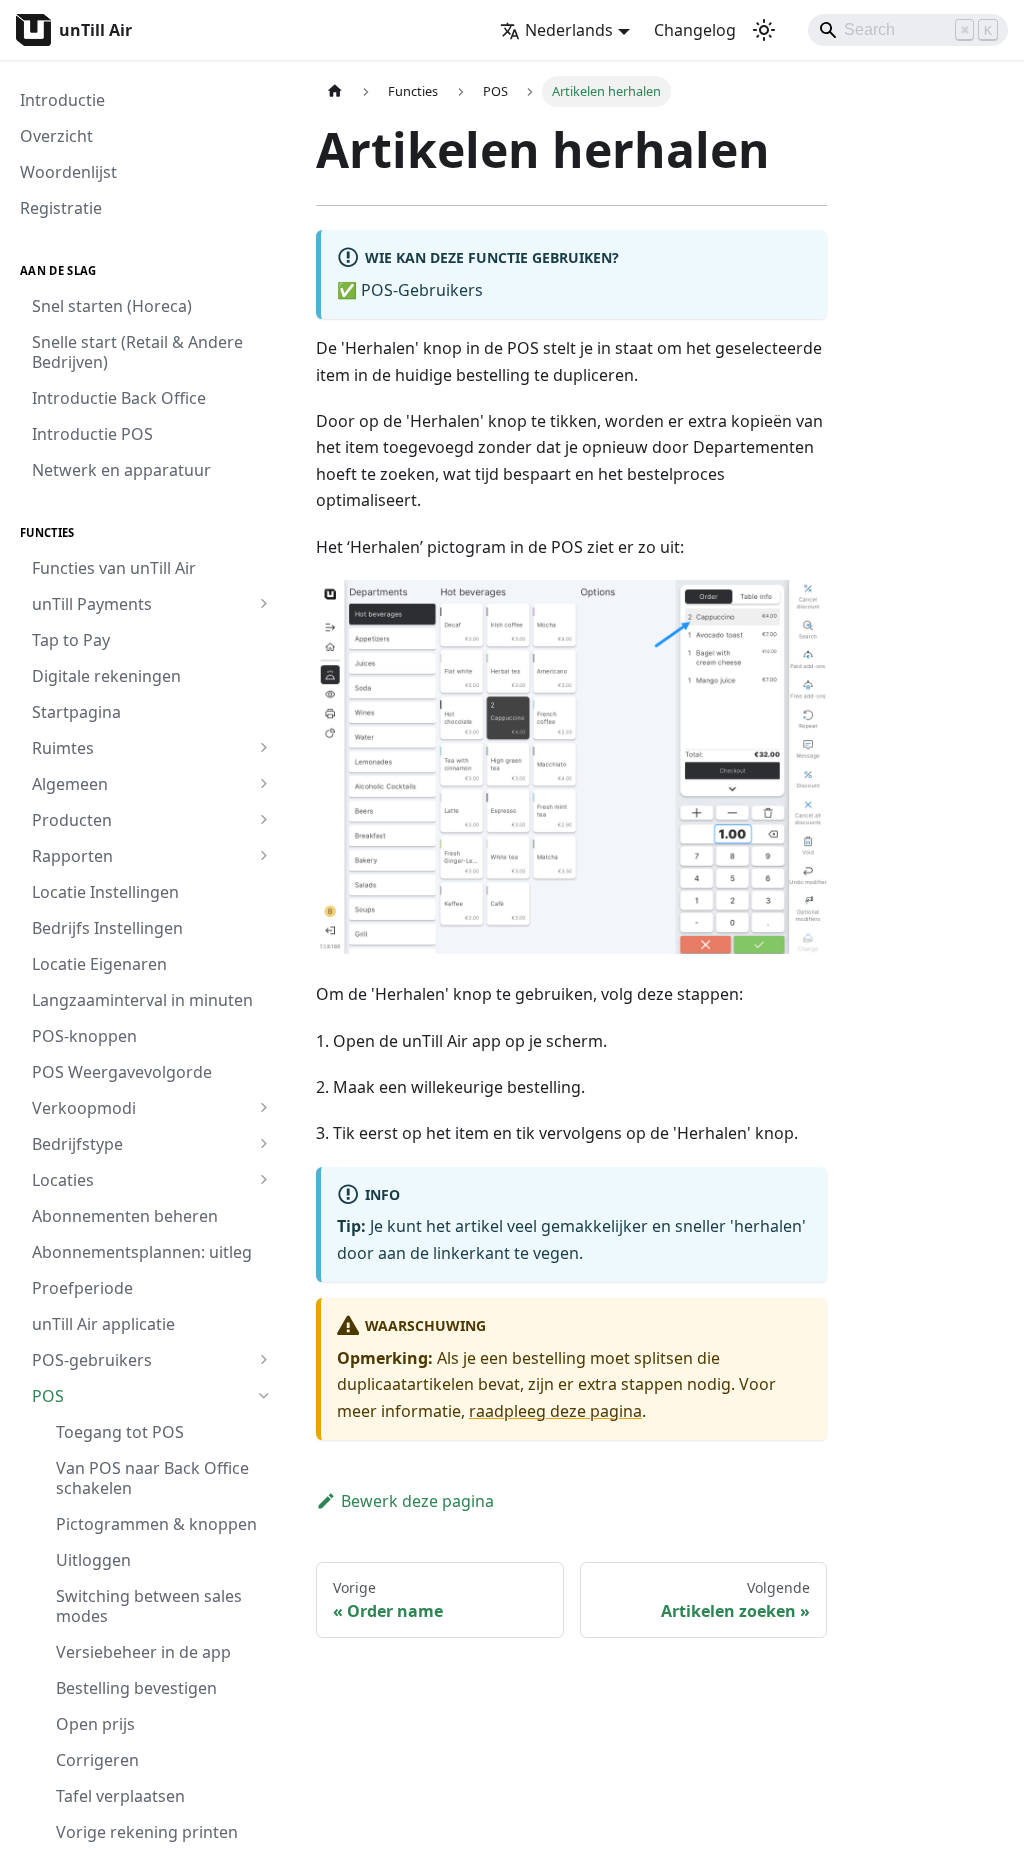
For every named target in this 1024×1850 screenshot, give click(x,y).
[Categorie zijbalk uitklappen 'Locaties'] (263, 1180)
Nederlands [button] (569, 30)
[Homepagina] (335, 91)
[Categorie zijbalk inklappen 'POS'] (263, 1396)
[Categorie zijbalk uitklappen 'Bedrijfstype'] (263, 1144)
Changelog (695, 30)
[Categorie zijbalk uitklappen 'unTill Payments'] (263, 604)
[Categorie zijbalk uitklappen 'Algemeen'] (263, 784)
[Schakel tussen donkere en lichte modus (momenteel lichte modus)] (764, 30)
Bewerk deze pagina (417, 1501)
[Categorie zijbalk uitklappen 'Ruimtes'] (263, 748)
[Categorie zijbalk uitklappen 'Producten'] (263, 820)
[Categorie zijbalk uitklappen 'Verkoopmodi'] (263, 1108)
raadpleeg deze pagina (555, 1411)
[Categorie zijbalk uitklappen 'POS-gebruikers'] (263, 1360)
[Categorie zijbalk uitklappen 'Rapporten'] (263, 856)
